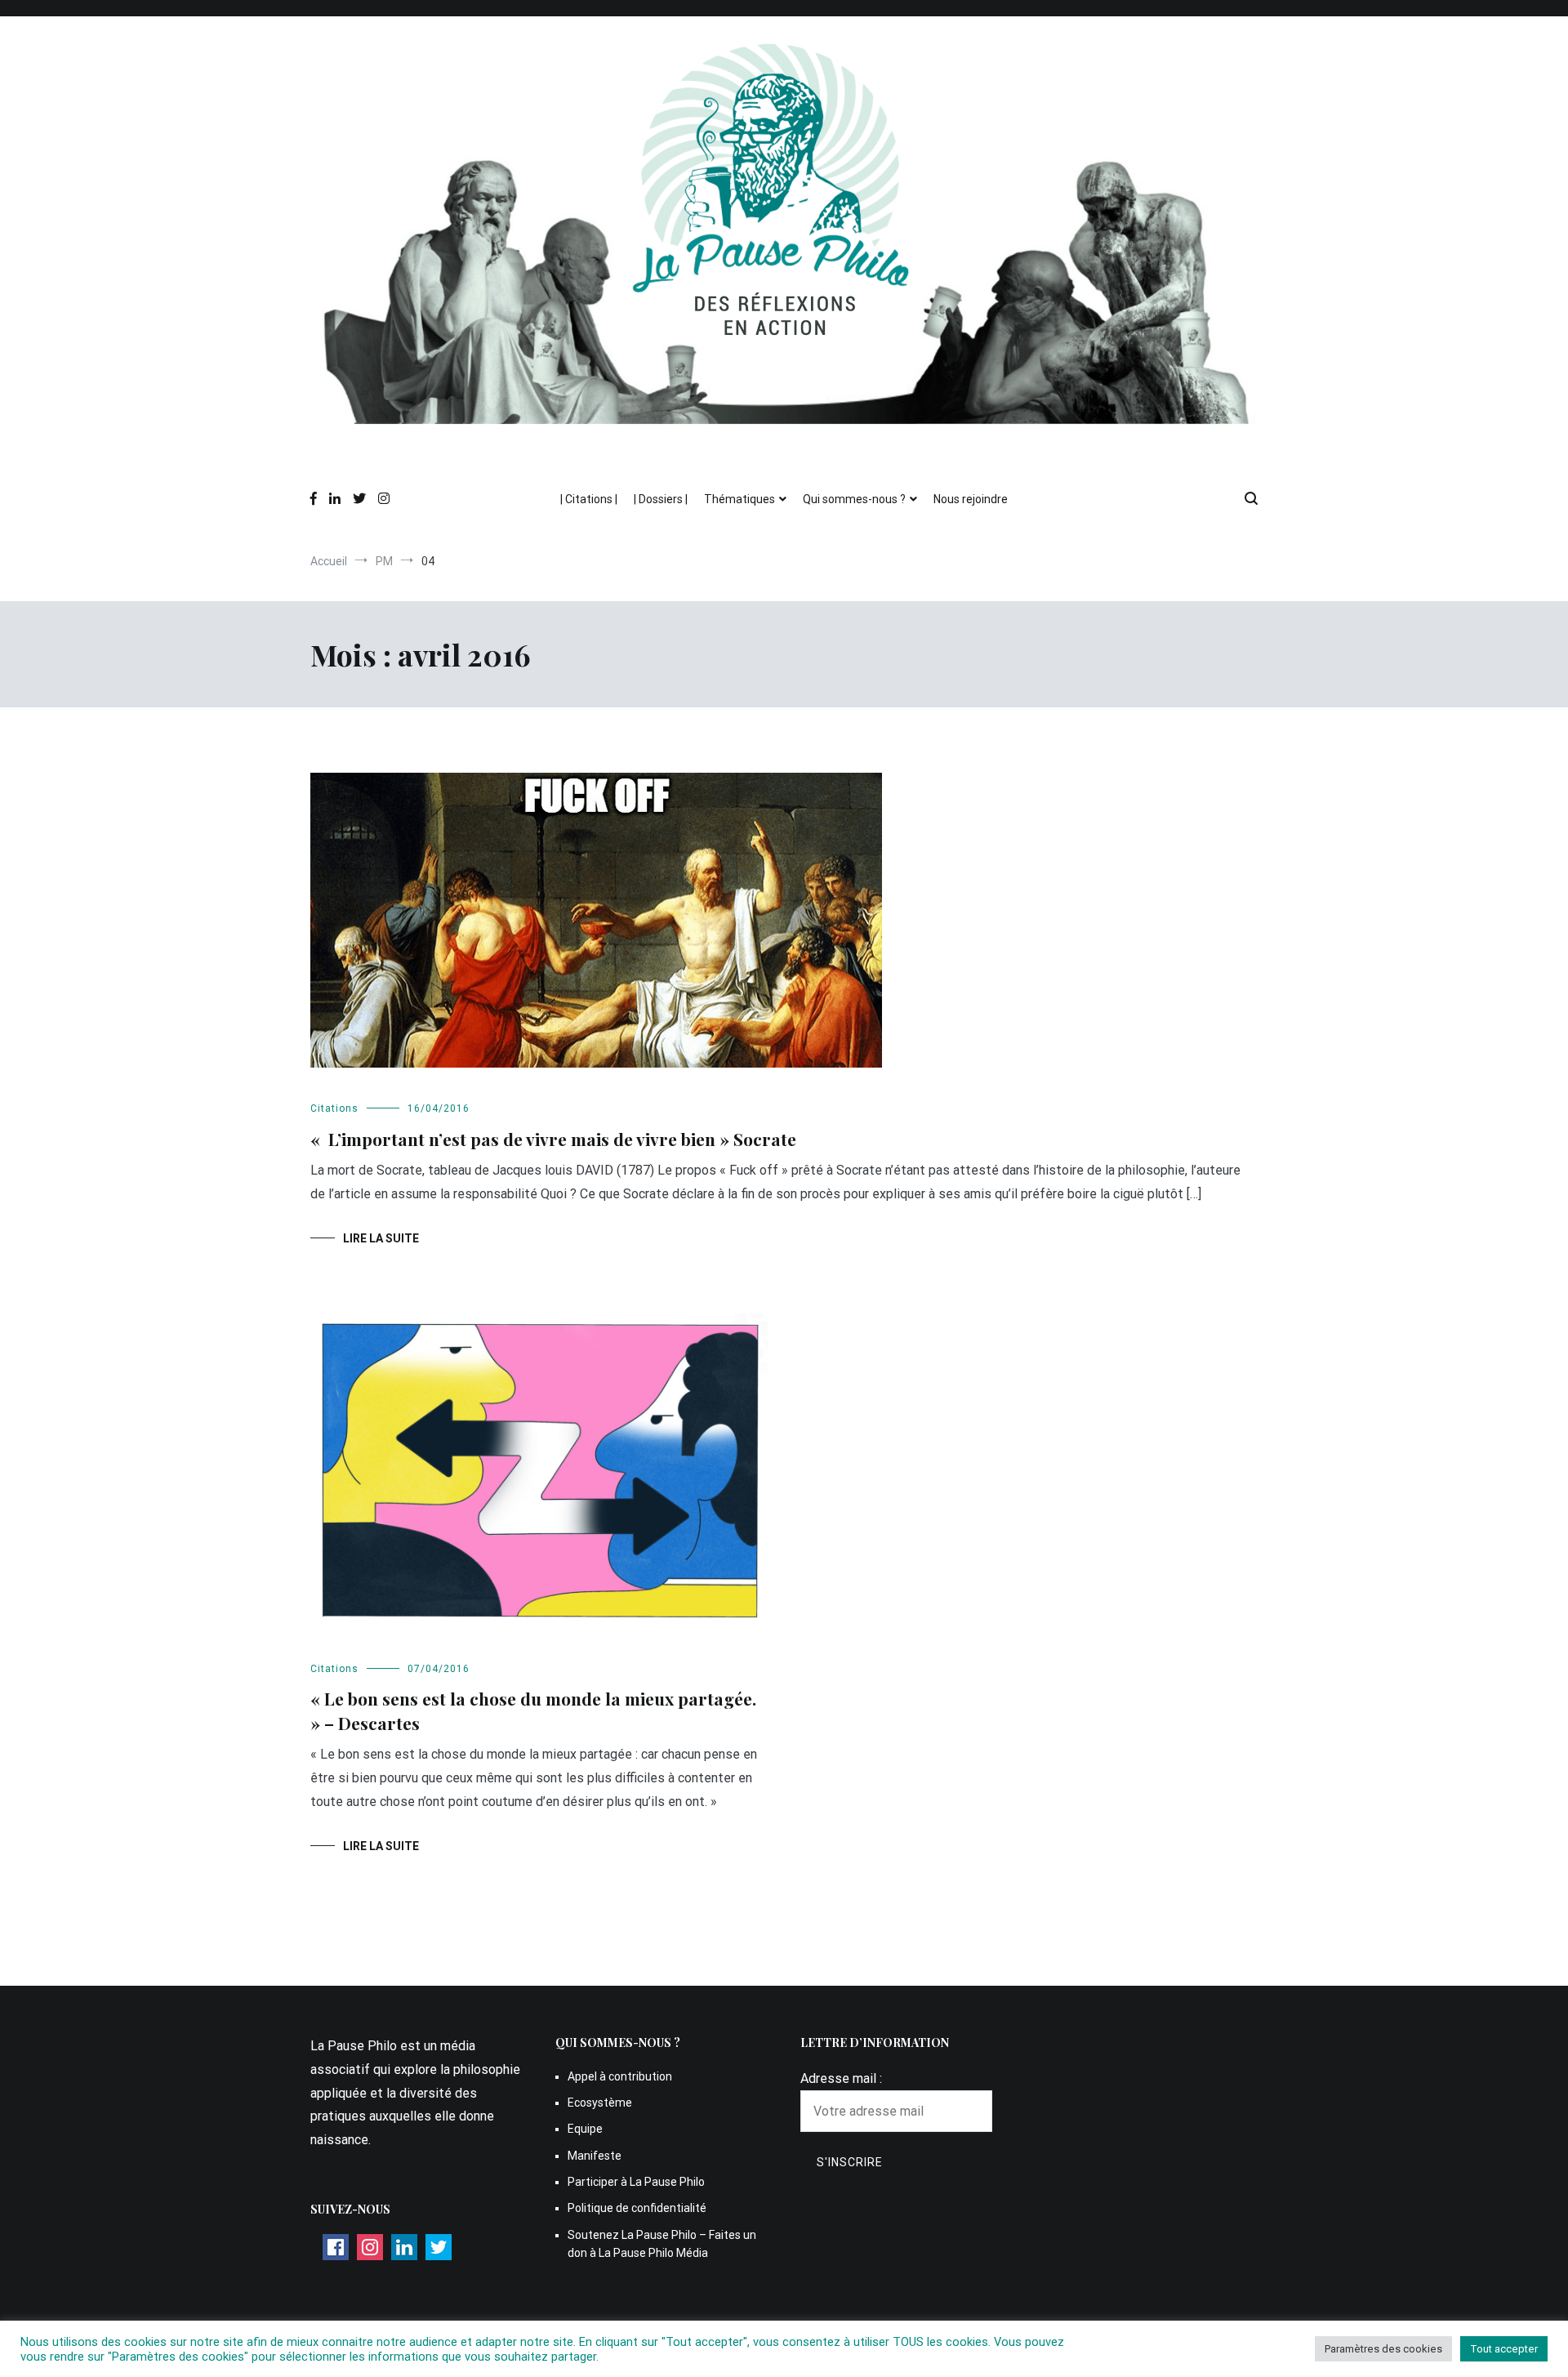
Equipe (585, 2129)
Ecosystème (600, 2103)
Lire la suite (381, 1238)
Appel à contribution (620, 2076)
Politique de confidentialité (637, 2208)
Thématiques (739, 499)
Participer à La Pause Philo (636, 2182)
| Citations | (589, 499)
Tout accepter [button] (1504, 2349)
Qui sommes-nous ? (854, 499)
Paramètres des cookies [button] (1383, 2349)
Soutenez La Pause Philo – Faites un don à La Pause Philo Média (662, 2244)
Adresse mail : (841, 2078)
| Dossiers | (661, 499)
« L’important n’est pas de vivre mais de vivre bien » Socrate (553, 1139)
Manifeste (595, 2156)
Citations (334, 1108)
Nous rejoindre (971, 499)
